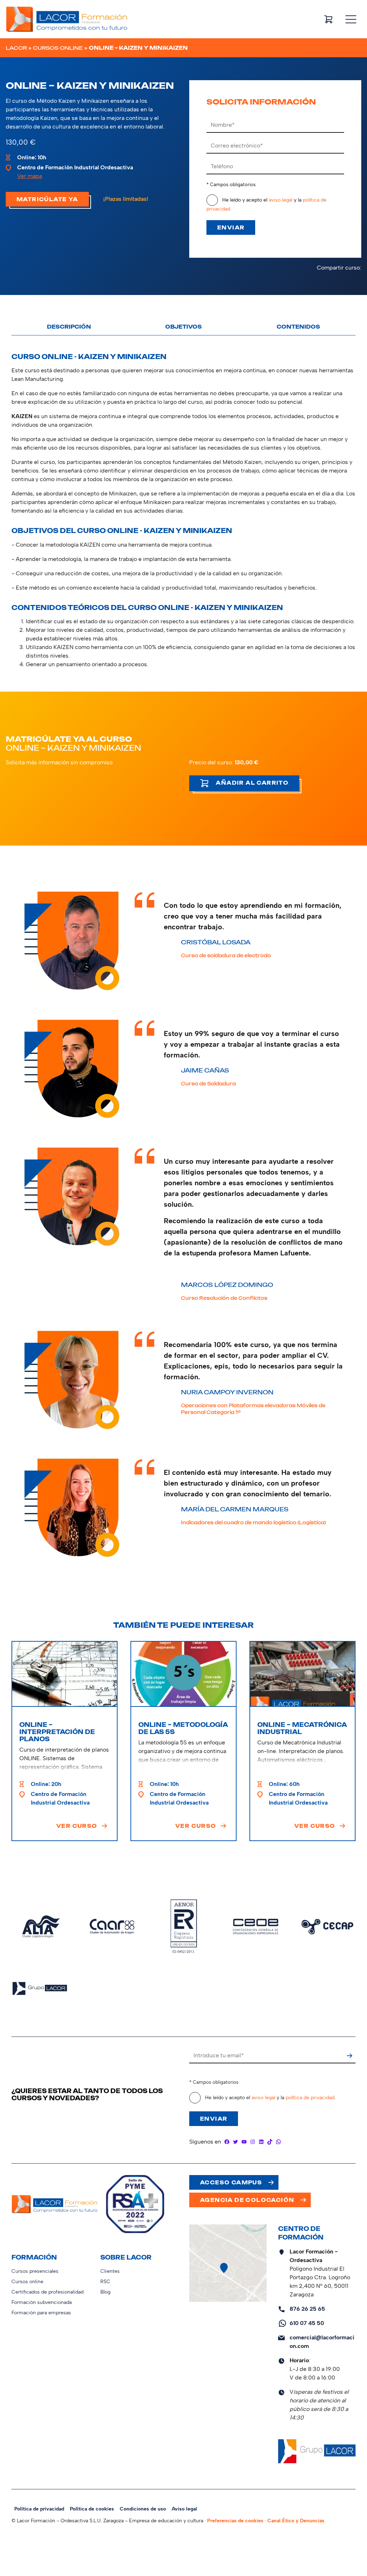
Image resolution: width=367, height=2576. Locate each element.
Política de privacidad (39, 2509)
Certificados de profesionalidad (47, 2292)
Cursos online (58, 48)
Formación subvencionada (42, 2302)
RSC (105, 2282)
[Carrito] (328, 19)
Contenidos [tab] (298, 327)
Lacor (16, 48)
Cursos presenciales (35, 2271)
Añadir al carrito (251, 783)
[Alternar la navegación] (351, 19)
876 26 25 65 (307, 2309)
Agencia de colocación (247, 2200)
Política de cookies (92, 2509)
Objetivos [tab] (183, 327)
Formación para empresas (41, 2313)
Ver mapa (30, 176)
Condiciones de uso (143, 2509)
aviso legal (281, 200)
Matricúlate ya (47, 199)
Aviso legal (184, 2509)
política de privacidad (310, 2098)
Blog (105, 2292)
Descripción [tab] (69, 327)
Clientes (110, 2271)
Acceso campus (231, 2182)
